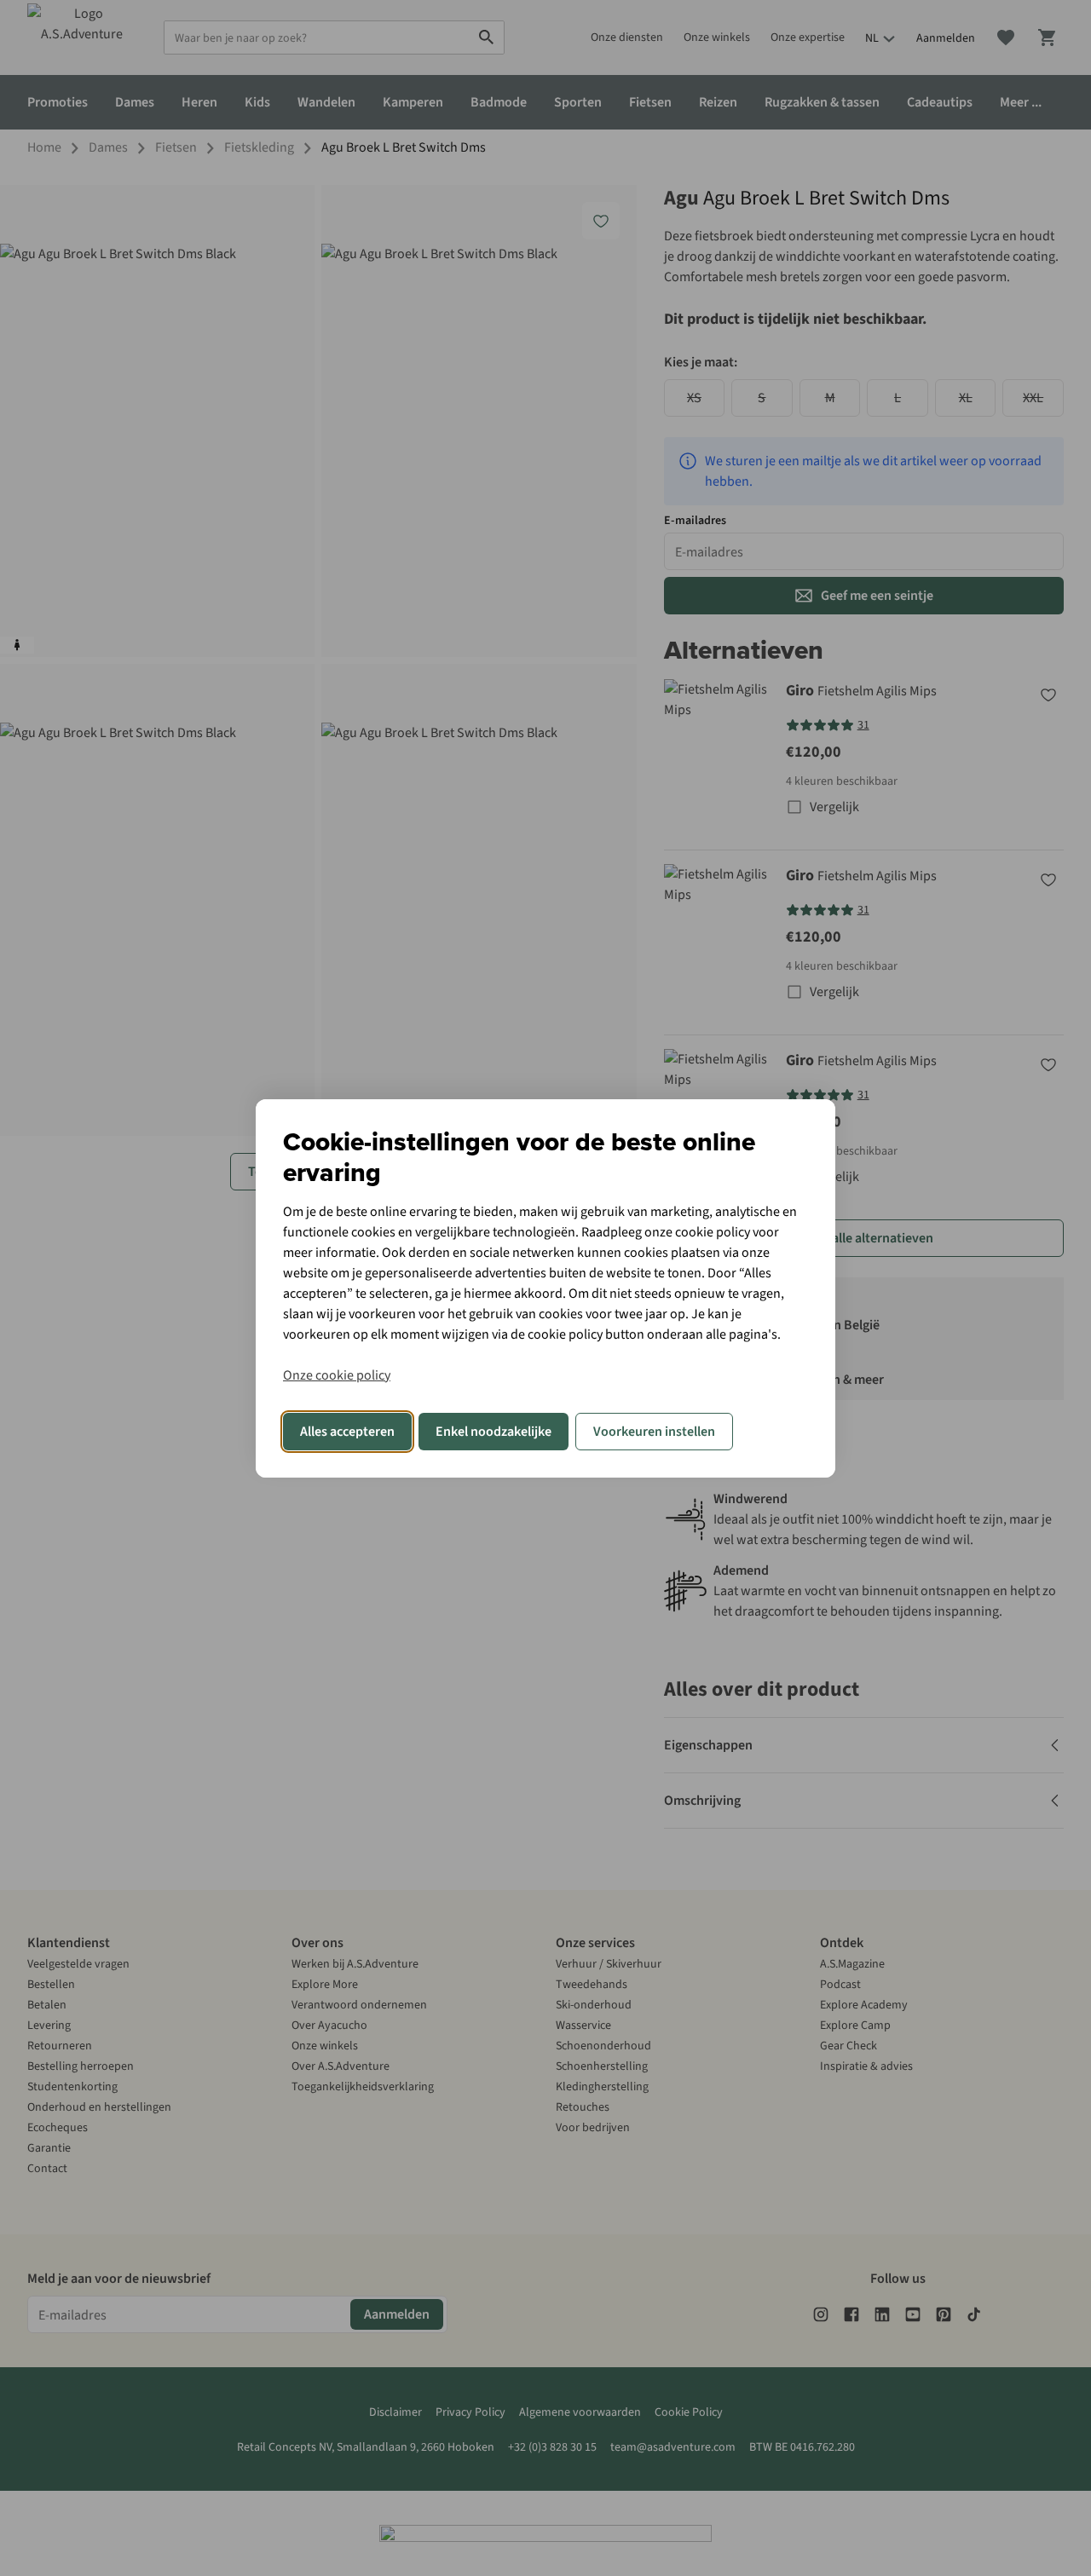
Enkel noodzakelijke (494, 1432)
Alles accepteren (347, 1432)
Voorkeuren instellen (654, 1432)
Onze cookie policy (337, 1375)
